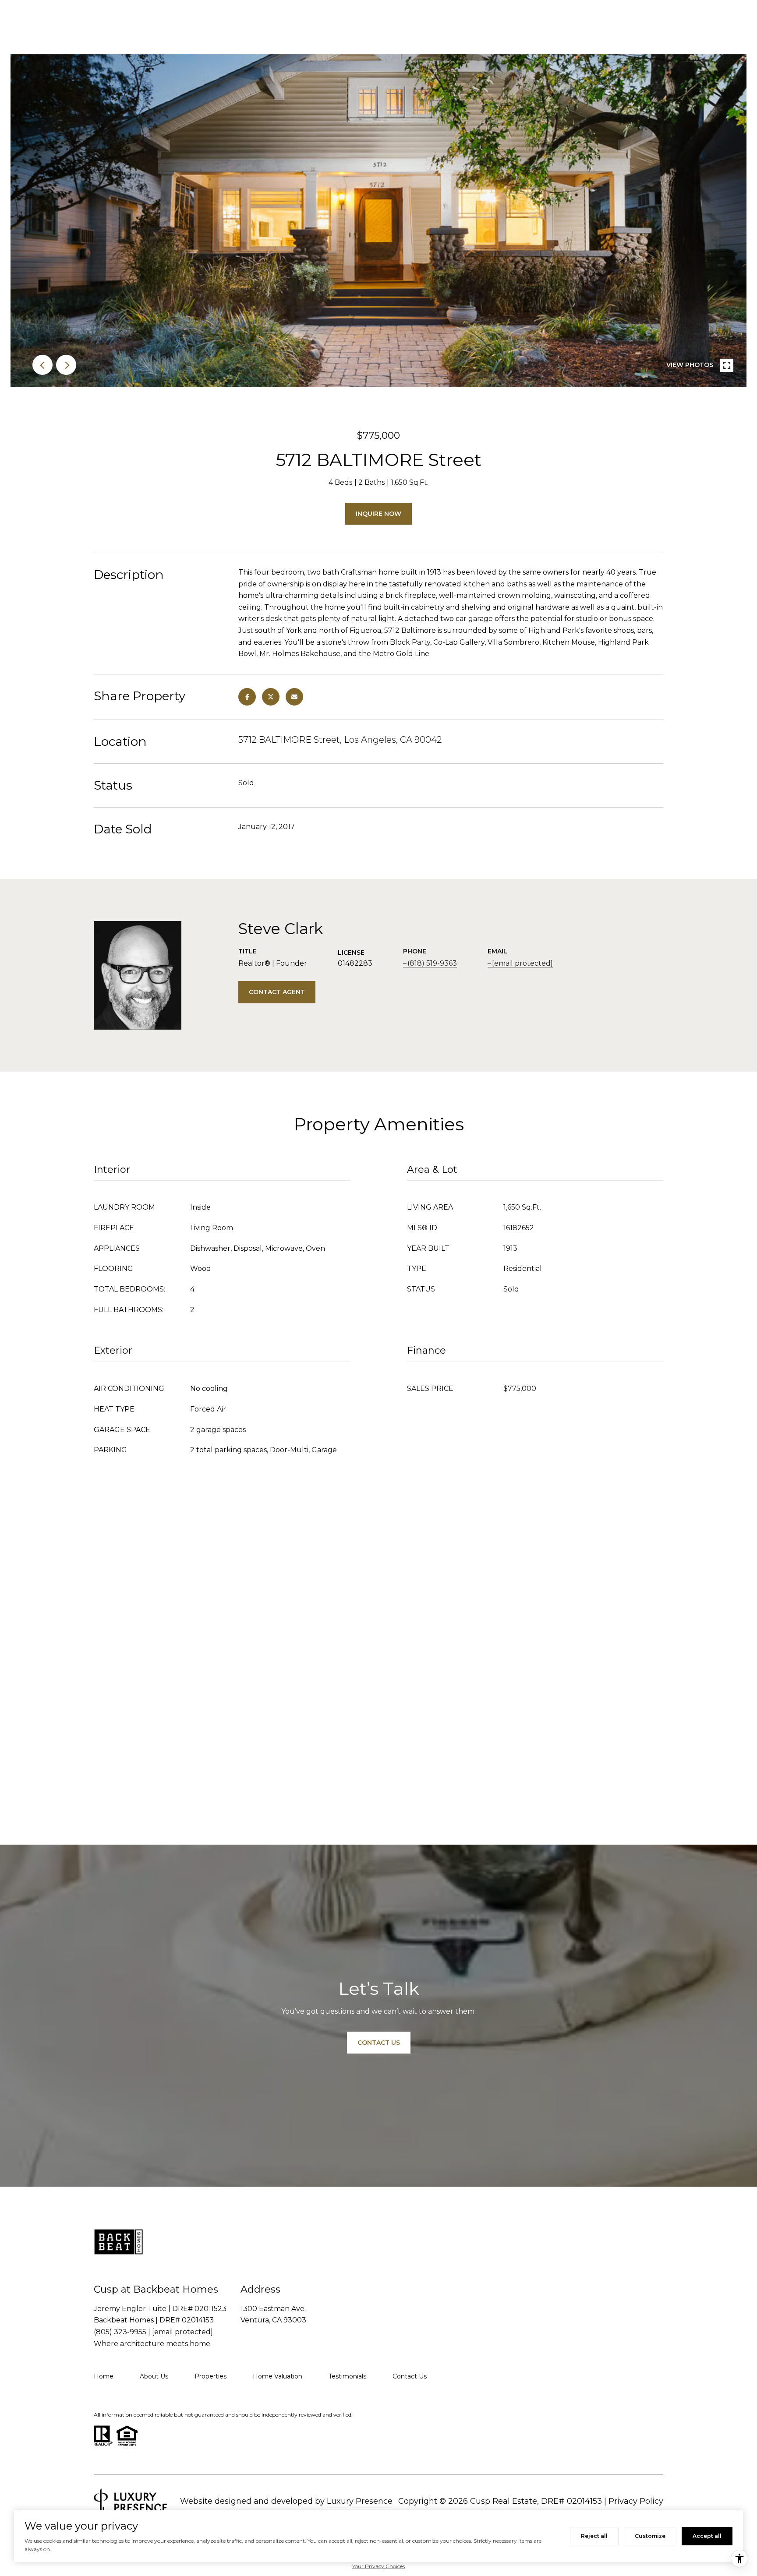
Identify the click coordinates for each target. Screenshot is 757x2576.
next (66, 365)
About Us (154, 2376)
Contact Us (410, 2376)
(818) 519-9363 (432, 963)
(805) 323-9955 (120, 2332)
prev (42, 365)
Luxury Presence (360, 2501)
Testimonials (347, 2376)
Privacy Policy (636, 2501)
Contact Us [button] (379, 2043)
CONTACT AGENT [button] (277, 992)
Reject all (594, 2536)
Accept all (707, 2536)
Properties (210, 2376)
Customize (650, 2536)
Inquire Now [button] (378, 514)
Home (104, 2376)
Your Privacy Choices (378, 2566)
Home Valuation (278, 2376)
